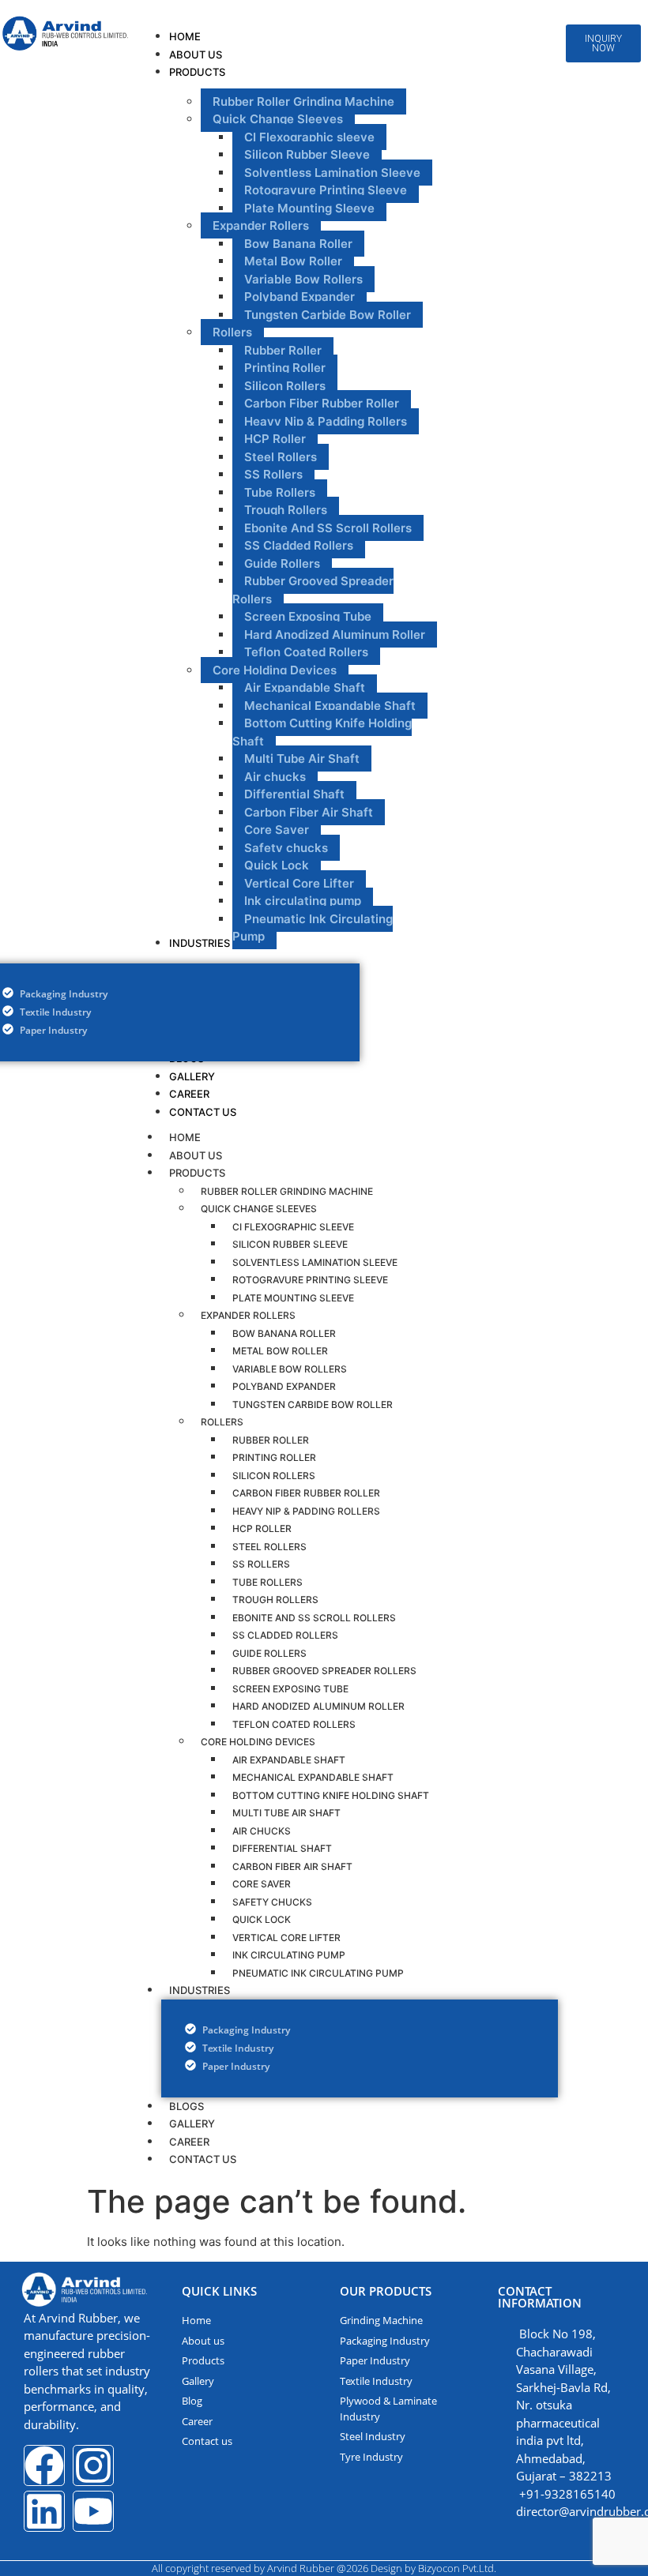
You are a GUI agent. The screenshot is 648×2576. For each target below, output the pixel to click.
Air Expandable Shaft (289, 1760)
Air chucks (262, 1831)
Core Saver (262, 1884)
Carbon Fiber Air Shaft (292, 1866)
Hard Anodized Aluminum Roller (318, 1706)
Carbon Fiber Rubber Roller (306, 1493)
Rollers (222, 1422)
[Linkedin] (44, 2511)
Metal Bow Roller (280, 1351)
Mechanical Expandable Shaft (313, 1777)
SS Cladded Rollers (285, 1635)
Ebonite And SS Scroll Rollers (314, 1618)
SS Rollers (261, 1564)
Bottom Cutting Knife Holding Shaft (331, 1795)
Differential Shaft (282, 1848)
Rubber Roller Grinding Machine (287, 1191)
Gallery (192, 2124)
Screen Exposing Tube (290, 1689)
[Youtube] (93, 2511)
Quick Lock (262, 1919)
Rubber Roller (271, 1440)
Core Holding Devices (258, 1742)
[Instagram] (93, 2465)
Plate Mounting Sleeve (293, 1298)
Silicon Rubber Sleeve (290, 1244)
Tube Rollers (267, 1582)
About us (196, 1155)
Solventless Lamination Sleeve (315, 1262)
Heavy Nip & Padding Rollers (306, 1511)
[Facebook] (44, 2465)
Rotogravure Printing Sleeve (310, 1280)
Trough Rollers (275, 1600)
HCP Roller (262, 1528)
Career (189, 2142)
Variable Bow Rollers (290, 1369)
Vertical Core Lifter (286, 1938)
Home (185, 1137)
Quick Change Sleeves (259, 1209)
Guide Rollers (269, 1653)
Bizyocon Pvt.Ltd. (457, 2568)
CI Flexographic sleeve (293, 1227)
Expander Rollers (248, 1315)
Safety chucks (272, 1902)
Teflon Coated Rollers (294, 1724)
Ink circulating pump (289, 1955)
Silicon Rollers (274, 1476)
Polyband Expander (284, 1386)
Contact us (203, 2159)
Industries (200, 1990)
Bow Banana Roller (284, 1333)
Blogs (186, 2106)
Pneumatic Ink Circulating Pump (318, 1973)
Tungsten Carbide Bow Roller (313, 1404)
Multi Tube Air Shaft (286, 1813)
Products (197, 1173)
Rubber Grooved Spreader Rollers (324, 1671)
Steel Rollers (269, 1547)
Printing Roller (274, 1457)
